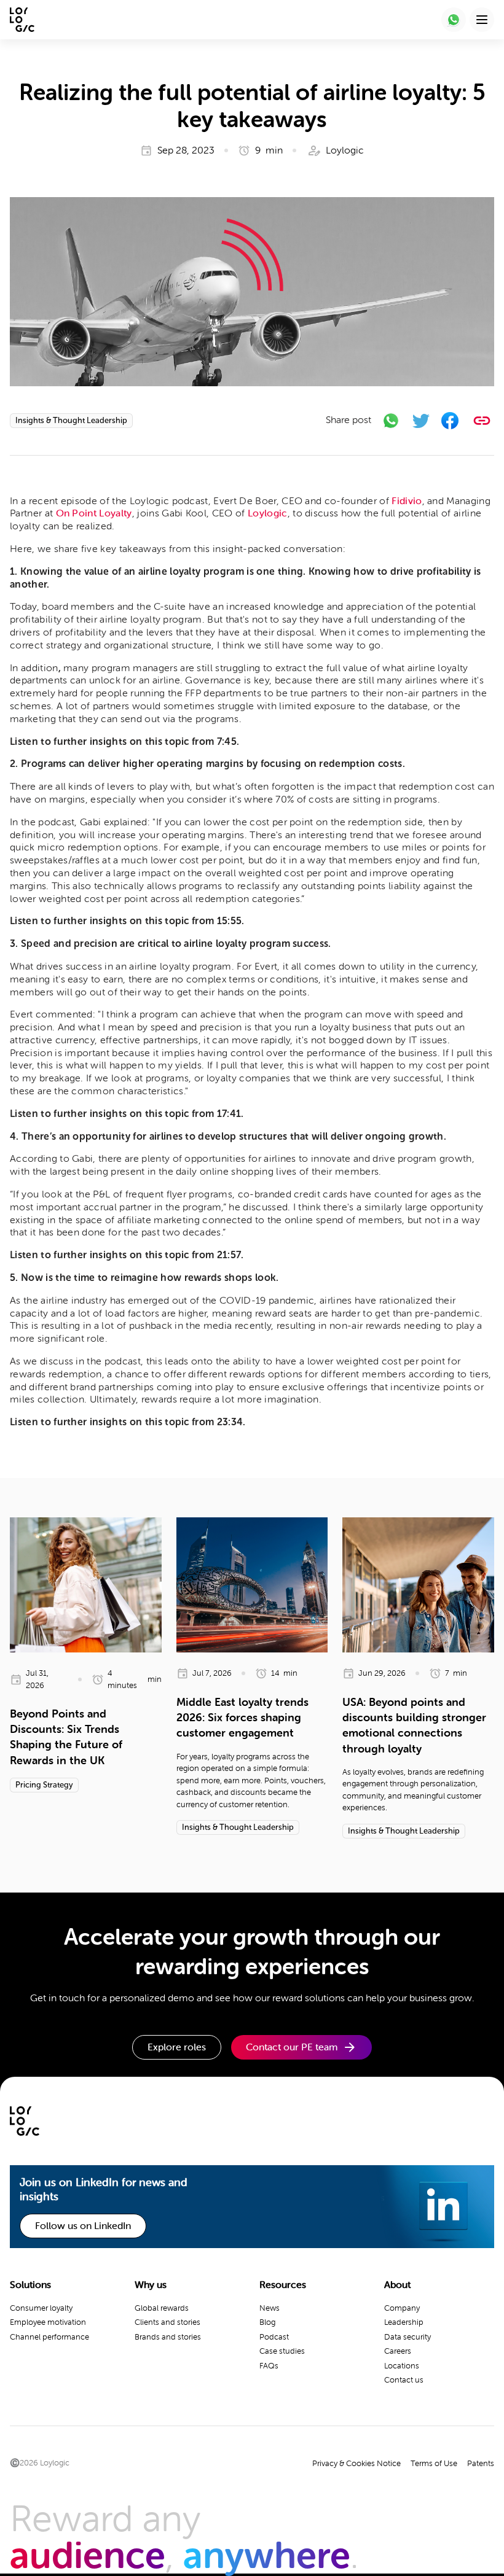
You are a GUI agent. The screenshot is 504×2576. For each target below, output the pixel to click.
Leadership (404, 2322)
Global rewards (162, 2308)
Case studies (282, 2351)
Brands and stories (168, 2337)
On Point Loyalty (94, 513)
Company (402, 2308)
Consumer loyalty (41, 2308)
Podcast (274, 2337)
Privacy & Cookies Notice (356, 2463)
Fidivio (407, 501)
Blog (267, 2322)
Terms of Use (434, 2463)
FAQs (269, 2366)
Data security (408, 2337)
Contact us (404, 2380)
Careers (398, 2351)
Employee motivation (48, 2322)
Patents (481, 2463)
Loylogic (268, 513)
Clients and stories (167, 2322)
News (270, 2308)
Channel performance (49, 2337)
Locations (402, 2366)
